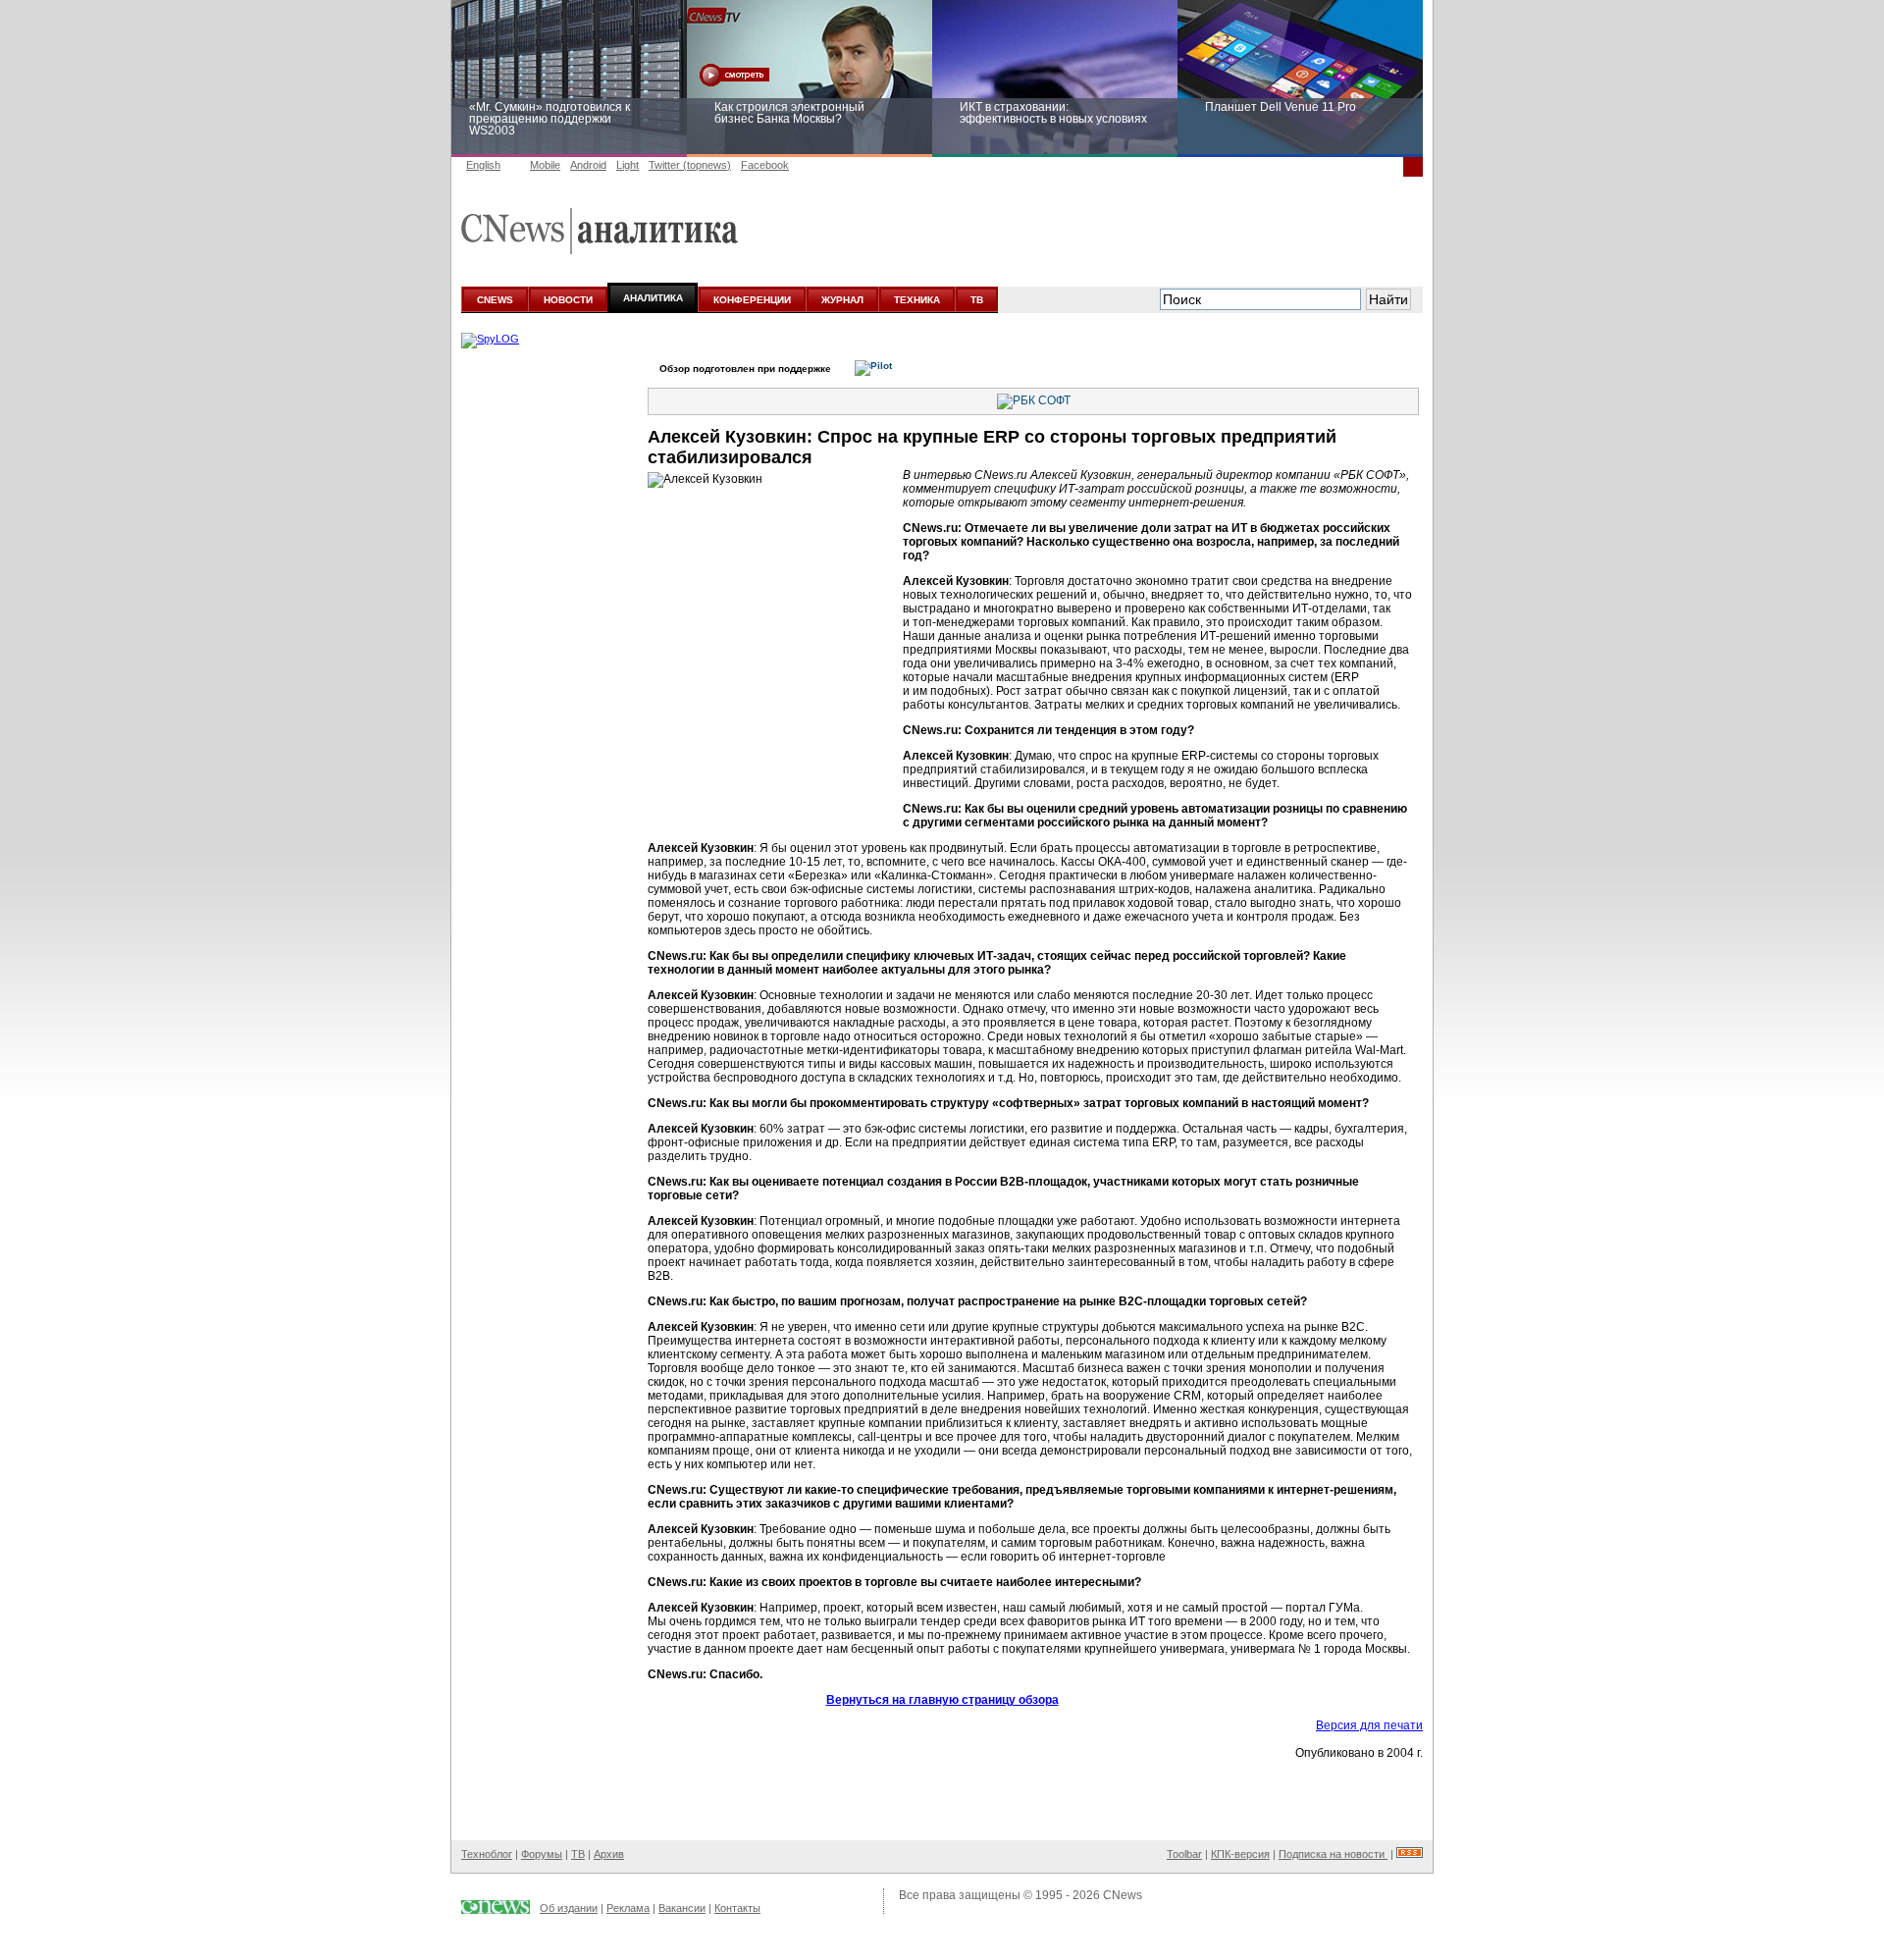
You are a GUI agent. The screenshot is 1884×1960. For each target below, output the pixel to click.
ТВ (977, 300)
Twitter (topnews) (690, 165)
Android (588, 165)
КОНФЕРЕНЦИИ (752, 300)
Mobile (545, 165)
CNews (1123, 1895)
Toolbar (1184, 1854)
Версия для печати (1369, 1725)
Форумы (542, 1854)
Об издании (569, 1908)
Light (628, 165)
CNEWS (495, 300)
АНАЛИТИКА (653, 298)
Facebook (765, 165)
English (483, 165)
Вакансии (682, 1908)
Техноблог (487, 1854)
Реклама (628, 1908)
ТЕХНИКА (917, 300)
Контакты (737, 1908)
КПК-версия (1240, 1854)
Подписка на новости (1333, 1854)
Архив (609, 1854)
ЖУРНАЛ (842, 300)
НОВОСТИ (568, 300)
